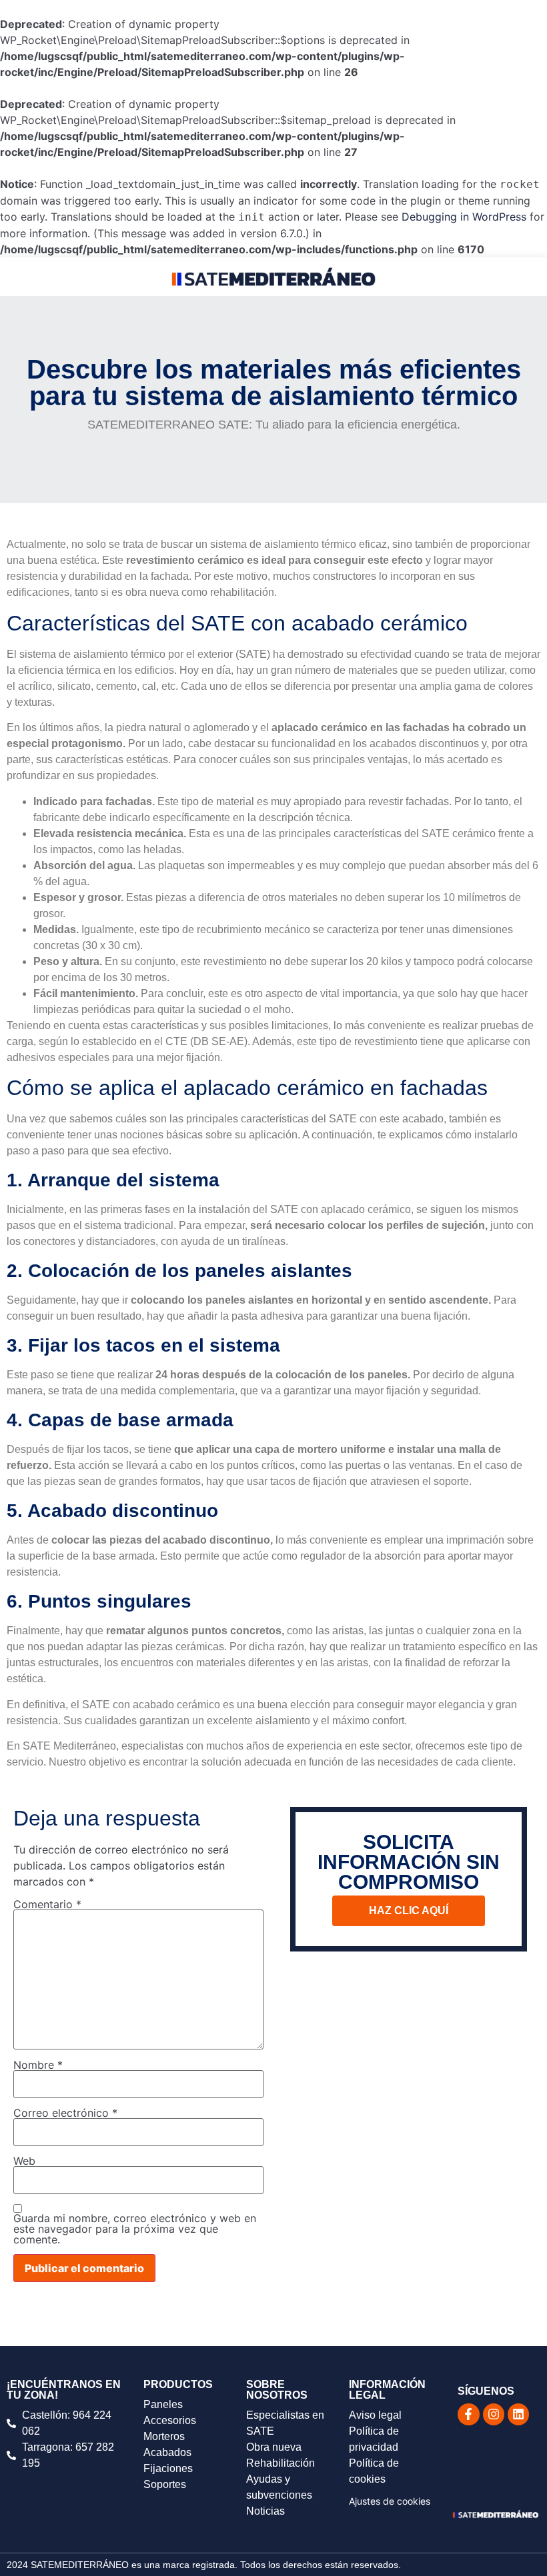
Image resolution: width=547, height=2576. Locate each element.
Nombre (38, 2065)
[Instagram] (494, 2414)
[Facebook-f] (468, 2414)
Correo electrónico (65, 2113)
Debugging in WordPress (464, 217)
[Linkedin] (518, 2414)
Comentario (47, 1904)
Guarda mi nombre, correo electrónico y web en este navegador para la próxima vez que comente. (135, 2229)
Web (24, 2161)
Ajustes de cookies (390, 2501)
